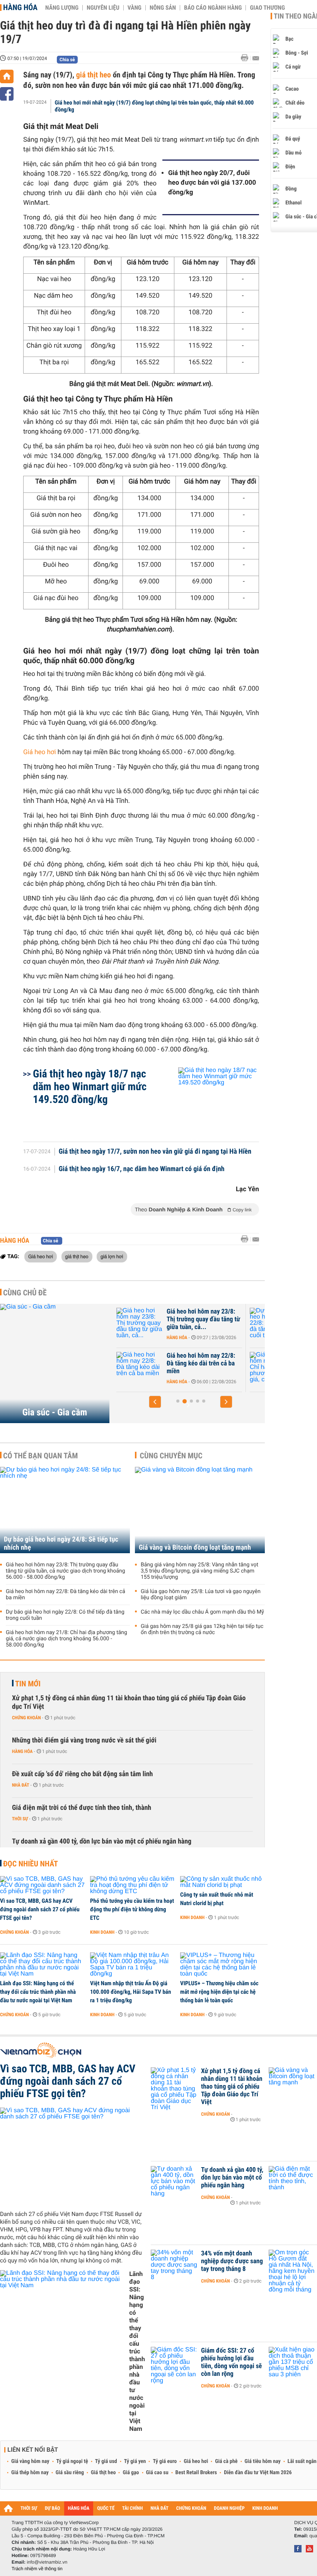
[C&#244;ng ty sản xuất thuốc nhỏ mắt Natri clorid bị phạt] (222, 1882)
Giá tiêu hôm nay (263, 2461)
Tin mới (28, 1684)
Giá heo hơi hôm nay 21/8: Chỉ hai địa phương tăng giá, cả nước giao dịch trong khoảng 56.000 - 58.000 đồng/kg (66, 1639)
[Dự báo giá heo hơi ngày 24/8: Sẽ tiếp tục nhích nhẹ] (65, 1510)
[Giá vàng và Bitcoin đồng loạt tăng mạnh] (200, 1510)
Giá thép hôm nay (30, 2473)
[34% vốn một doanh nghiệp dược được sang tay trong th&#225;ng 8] (174, 2265)
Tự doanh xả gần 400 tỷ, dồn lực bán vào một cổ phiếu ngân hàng (102, 1841)
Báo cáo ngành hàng (213, 8)
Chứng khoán (26, 1718)
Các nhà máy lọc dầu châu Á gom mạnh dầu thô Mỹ (202, 1612)
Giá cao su (157, 2473)
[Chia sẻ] (7, 94)
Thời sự (20, 1819)
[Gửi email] (256, 58)
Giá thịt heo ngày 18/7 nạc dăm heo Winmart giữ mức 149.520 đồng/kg (90, 1086)
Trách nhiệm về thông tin (37, 2569)
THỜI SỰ (29, 2508)
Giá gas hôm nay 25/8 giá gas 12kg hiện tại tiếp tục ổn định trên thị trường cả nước (202, 1629)
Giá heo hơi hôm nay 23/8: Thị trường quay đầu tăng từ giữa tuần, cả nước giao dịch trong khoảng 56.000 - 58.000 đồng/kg (66, 1571)
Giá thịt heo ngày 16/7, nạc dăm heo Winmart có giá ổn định (142, 1169)
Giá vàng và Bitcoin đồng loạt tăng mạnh (195, 1548)
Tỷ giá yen (135, 2461)
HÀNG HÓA (79, 2508)
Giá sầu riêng (70, 2473)
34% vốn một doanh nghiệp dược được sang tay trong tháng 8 (232, 2261)
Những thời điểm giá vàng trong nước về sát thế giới (84, 1740)
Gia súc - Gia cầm (55, 1412)
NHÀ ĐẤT (159, 2508)
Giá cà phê (226, 2461)
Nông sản (163, 8)
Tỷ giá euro (165, 2461)
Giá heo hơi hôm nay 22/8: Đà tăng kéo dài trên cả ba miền (66, 1595)
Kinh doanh (102, 1932)
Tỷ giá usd (106, 2461)
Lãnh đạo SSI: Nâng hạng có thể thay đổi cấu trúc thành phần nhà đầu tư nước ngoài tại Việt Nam (38, 1992)
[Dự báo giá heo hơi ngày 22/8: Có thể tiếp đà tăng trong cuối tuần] (140, 1323)
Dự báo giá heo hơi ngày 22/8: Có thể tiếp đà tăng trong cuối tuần (199, 1319)
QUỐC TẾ (106, 2508)
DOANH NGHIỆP (229, 2508)
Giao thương (267, 8)
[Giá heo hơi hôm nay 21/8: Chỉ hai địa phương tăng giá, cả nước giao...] (140, 1367)
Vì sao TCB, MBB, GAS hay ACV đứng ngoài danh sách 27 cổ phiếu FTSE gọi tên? (40, 1909)
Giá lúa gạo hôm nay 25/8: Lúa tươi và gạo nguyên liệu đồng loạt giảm (201, 1595)
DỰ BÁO (53, 2508)
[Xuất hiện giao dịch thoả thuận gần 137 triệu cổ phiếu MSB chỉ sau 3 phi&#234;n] (292, 2362)
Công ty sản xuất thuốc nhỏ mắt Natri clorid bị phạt (217, 1899)
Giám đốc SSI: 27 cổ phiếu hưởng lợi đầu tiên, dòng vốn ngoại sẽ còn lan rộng (232, 2362)
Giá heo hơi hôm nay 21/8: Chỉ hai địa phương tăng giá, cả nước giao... (204, 1363)
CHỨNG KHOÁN (191, 2508)
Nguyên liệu (103, 8)
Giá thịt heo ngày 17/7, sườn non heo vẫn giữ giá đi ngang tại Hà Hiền (155, 1152)
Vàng (135, 8)
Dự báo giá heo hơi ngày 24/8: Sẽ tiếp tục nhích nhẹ (61, 1544)
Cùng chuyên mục (171, 1456)
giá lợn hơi (112, 1256)
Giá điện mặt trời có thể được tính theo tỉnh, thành (82, 1808)
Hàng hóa (20, 7)
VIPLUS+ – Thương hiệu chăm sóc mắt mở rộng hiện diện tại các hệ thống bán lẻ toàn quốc (219, 1992)
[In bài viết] (247, 58)
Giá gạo (131, 2473)
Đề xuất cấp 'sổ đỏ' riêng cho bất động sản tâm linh (82, 1774)
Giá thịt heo (103, 2473)
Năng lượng (62, 8)
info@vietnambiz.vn (47, 2562)
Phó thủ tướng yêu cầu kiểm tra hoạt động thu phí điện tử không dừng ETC (132, 1909)
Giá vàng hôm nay (30, 2461)
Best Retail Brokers (196, 2473)
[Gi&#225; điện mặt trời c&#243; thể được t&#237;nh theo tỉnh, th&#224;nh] (292, 2182)
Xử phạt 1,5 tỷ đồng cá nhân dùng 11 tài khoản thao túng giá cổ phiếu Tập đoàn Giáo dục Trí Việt (129, 1702)
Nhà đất (21, 1785)
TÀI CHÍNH (132, 2508)
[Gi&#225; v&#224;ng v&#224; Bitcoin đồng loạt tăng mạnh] (292, 2083)
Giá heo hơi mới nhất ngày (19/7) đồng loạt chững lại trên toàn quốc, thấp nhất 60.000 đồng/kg (154, 106)
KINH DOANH (265, 2508)
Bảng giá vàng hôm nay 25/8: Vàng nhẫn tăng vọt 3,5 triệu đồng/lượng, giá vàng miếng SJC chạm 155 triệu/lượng (199, 1571)
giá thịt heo (94, 75)
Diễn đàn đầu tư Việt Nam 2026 (258, 2473)
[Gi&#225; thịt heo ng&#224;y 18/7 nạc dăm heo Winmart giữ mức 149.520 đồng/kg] (209, 1101)
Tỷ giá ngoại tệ (72, 2461)
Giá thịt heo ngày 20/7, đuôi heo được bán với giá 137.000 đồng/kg (212, 183)
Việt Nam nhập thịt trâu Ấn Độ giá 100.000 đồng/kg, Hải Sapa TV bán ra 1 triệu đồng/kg (130, 1992)
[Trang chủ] (7, 76)
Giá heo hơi (40, 752)
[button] (155, 1402)
